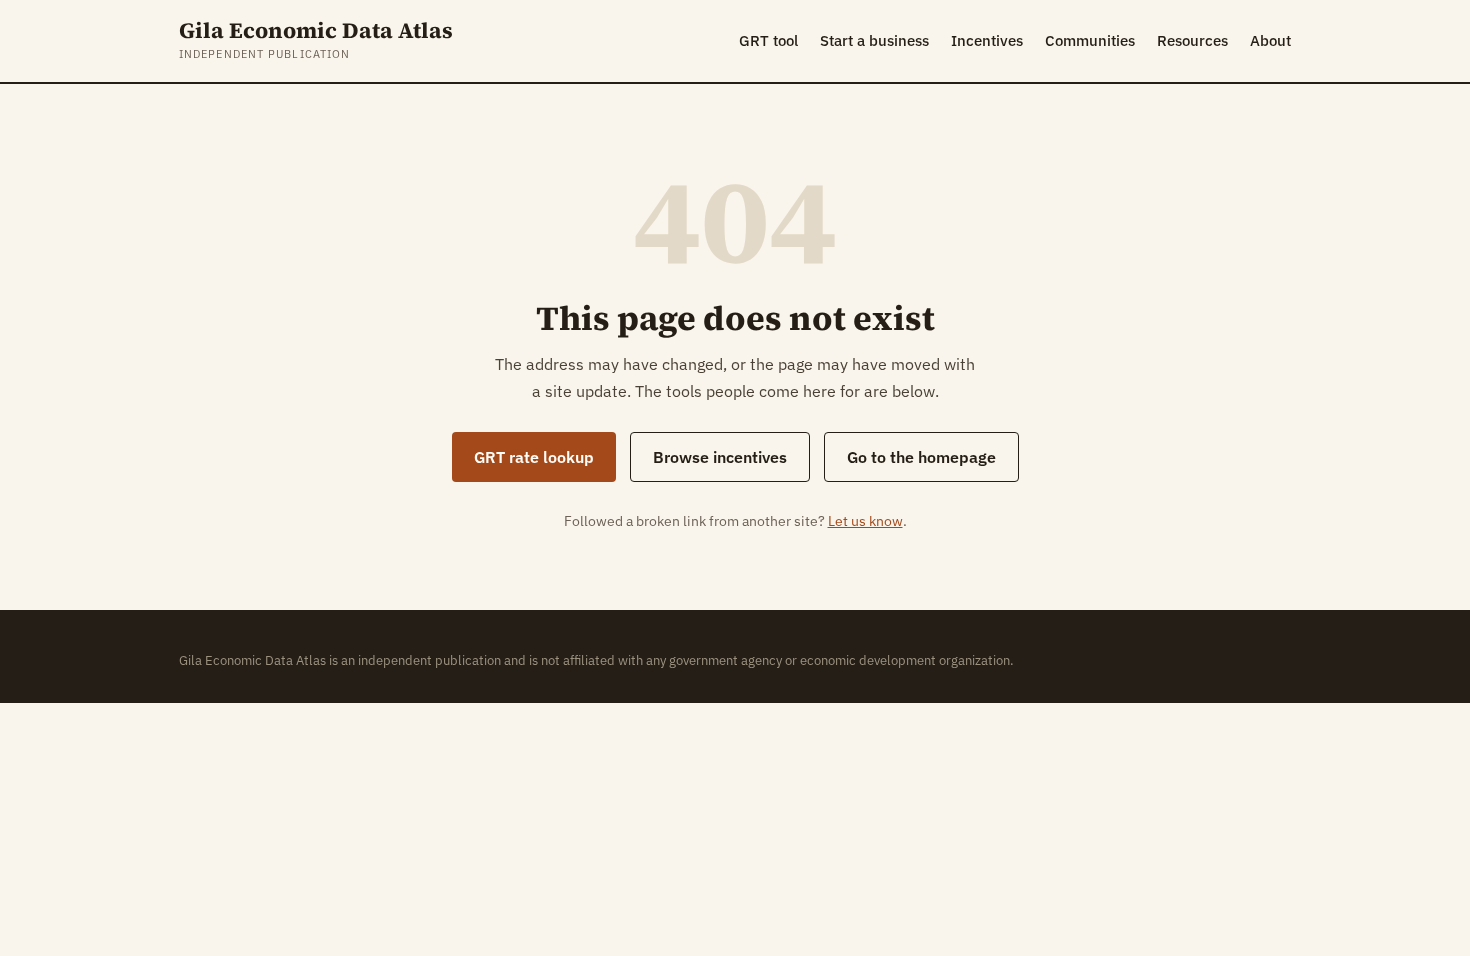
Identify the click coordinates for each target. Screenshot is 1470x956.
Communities (1090, 40)
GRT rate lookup (534, 457)
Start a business (874, 40)
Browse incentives (720, 457)
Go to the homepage (921, 457)
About (1270, 40)
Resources (1192, 40)
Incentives (987, 40)
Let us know (865, 521)
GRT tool (768, 40)
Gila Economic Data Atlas (316, 30)
